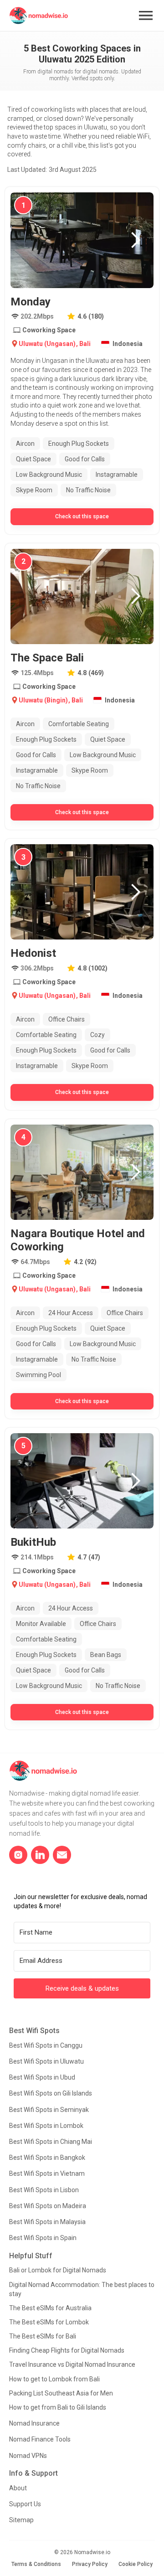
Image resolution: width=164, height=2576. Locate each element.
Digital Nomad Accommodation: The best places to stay (82, 2289)
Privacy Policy (90, 2564)
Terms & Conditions (36, 2564)
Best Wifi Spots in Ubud (42, 2077)
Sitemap (21, 2520)
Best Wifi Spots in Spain (43, 2238)
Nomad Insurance (34, 2423)
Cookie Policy (136, 2564)
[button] (146, 15)
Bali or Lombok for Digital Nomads (58, 2270)
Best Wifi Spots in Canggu (46, 2045)
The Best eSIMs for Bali (43, 2336)
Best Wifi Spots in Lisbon (44, 2190)
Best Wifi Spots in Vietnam (47, 2173)
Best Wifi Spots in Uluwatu (46, 2061)
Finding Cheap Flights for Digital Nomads (67, 2350)
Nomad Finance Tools (40, 2439)
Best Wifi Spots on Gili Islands (51, 2093)
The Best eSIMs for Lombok (49, 2322)
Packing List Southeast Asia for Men (61, 2393)
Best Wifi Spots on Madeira (48, 2206)
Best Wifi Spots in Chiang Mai (51, 2142)
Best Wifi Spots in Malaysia (47, 2222)
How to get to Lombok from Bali (54, 2379)
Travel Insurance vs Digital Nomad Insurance (72, 2364)
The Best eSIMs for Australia (50, 2308)
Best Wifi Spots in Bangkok (47, 2158)
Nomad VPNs (28, 2456)
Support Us (25, 2504)
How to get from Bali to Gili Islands (58, 2407)
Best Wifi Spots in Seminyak (49, 2110)
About (18, 2488)
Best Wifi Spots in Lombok (46, 2126)
